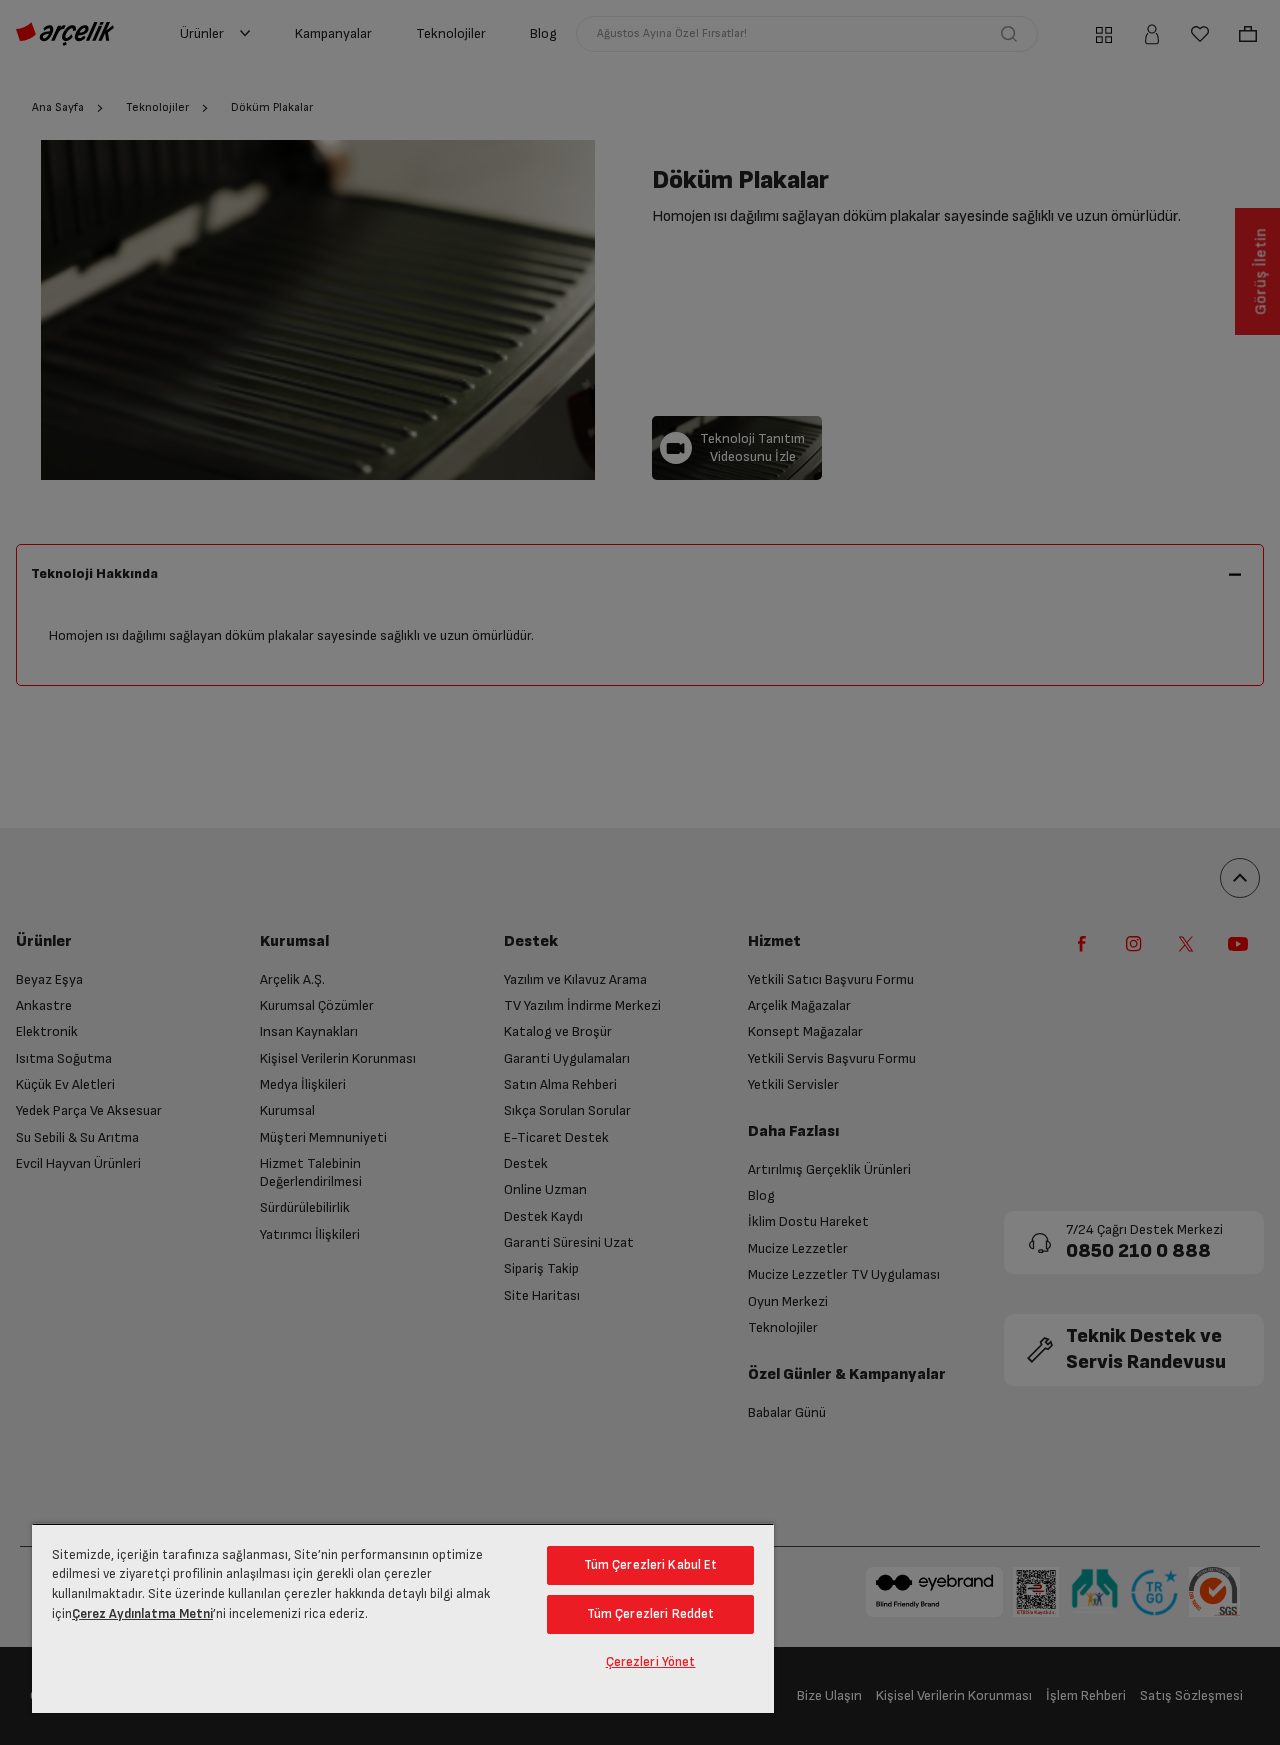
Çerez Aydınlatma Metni (142, 1614)
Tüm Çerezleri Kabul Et (651, 1565)
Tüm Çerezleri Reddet (651, 1614)
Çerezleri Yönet (651, 1662)
